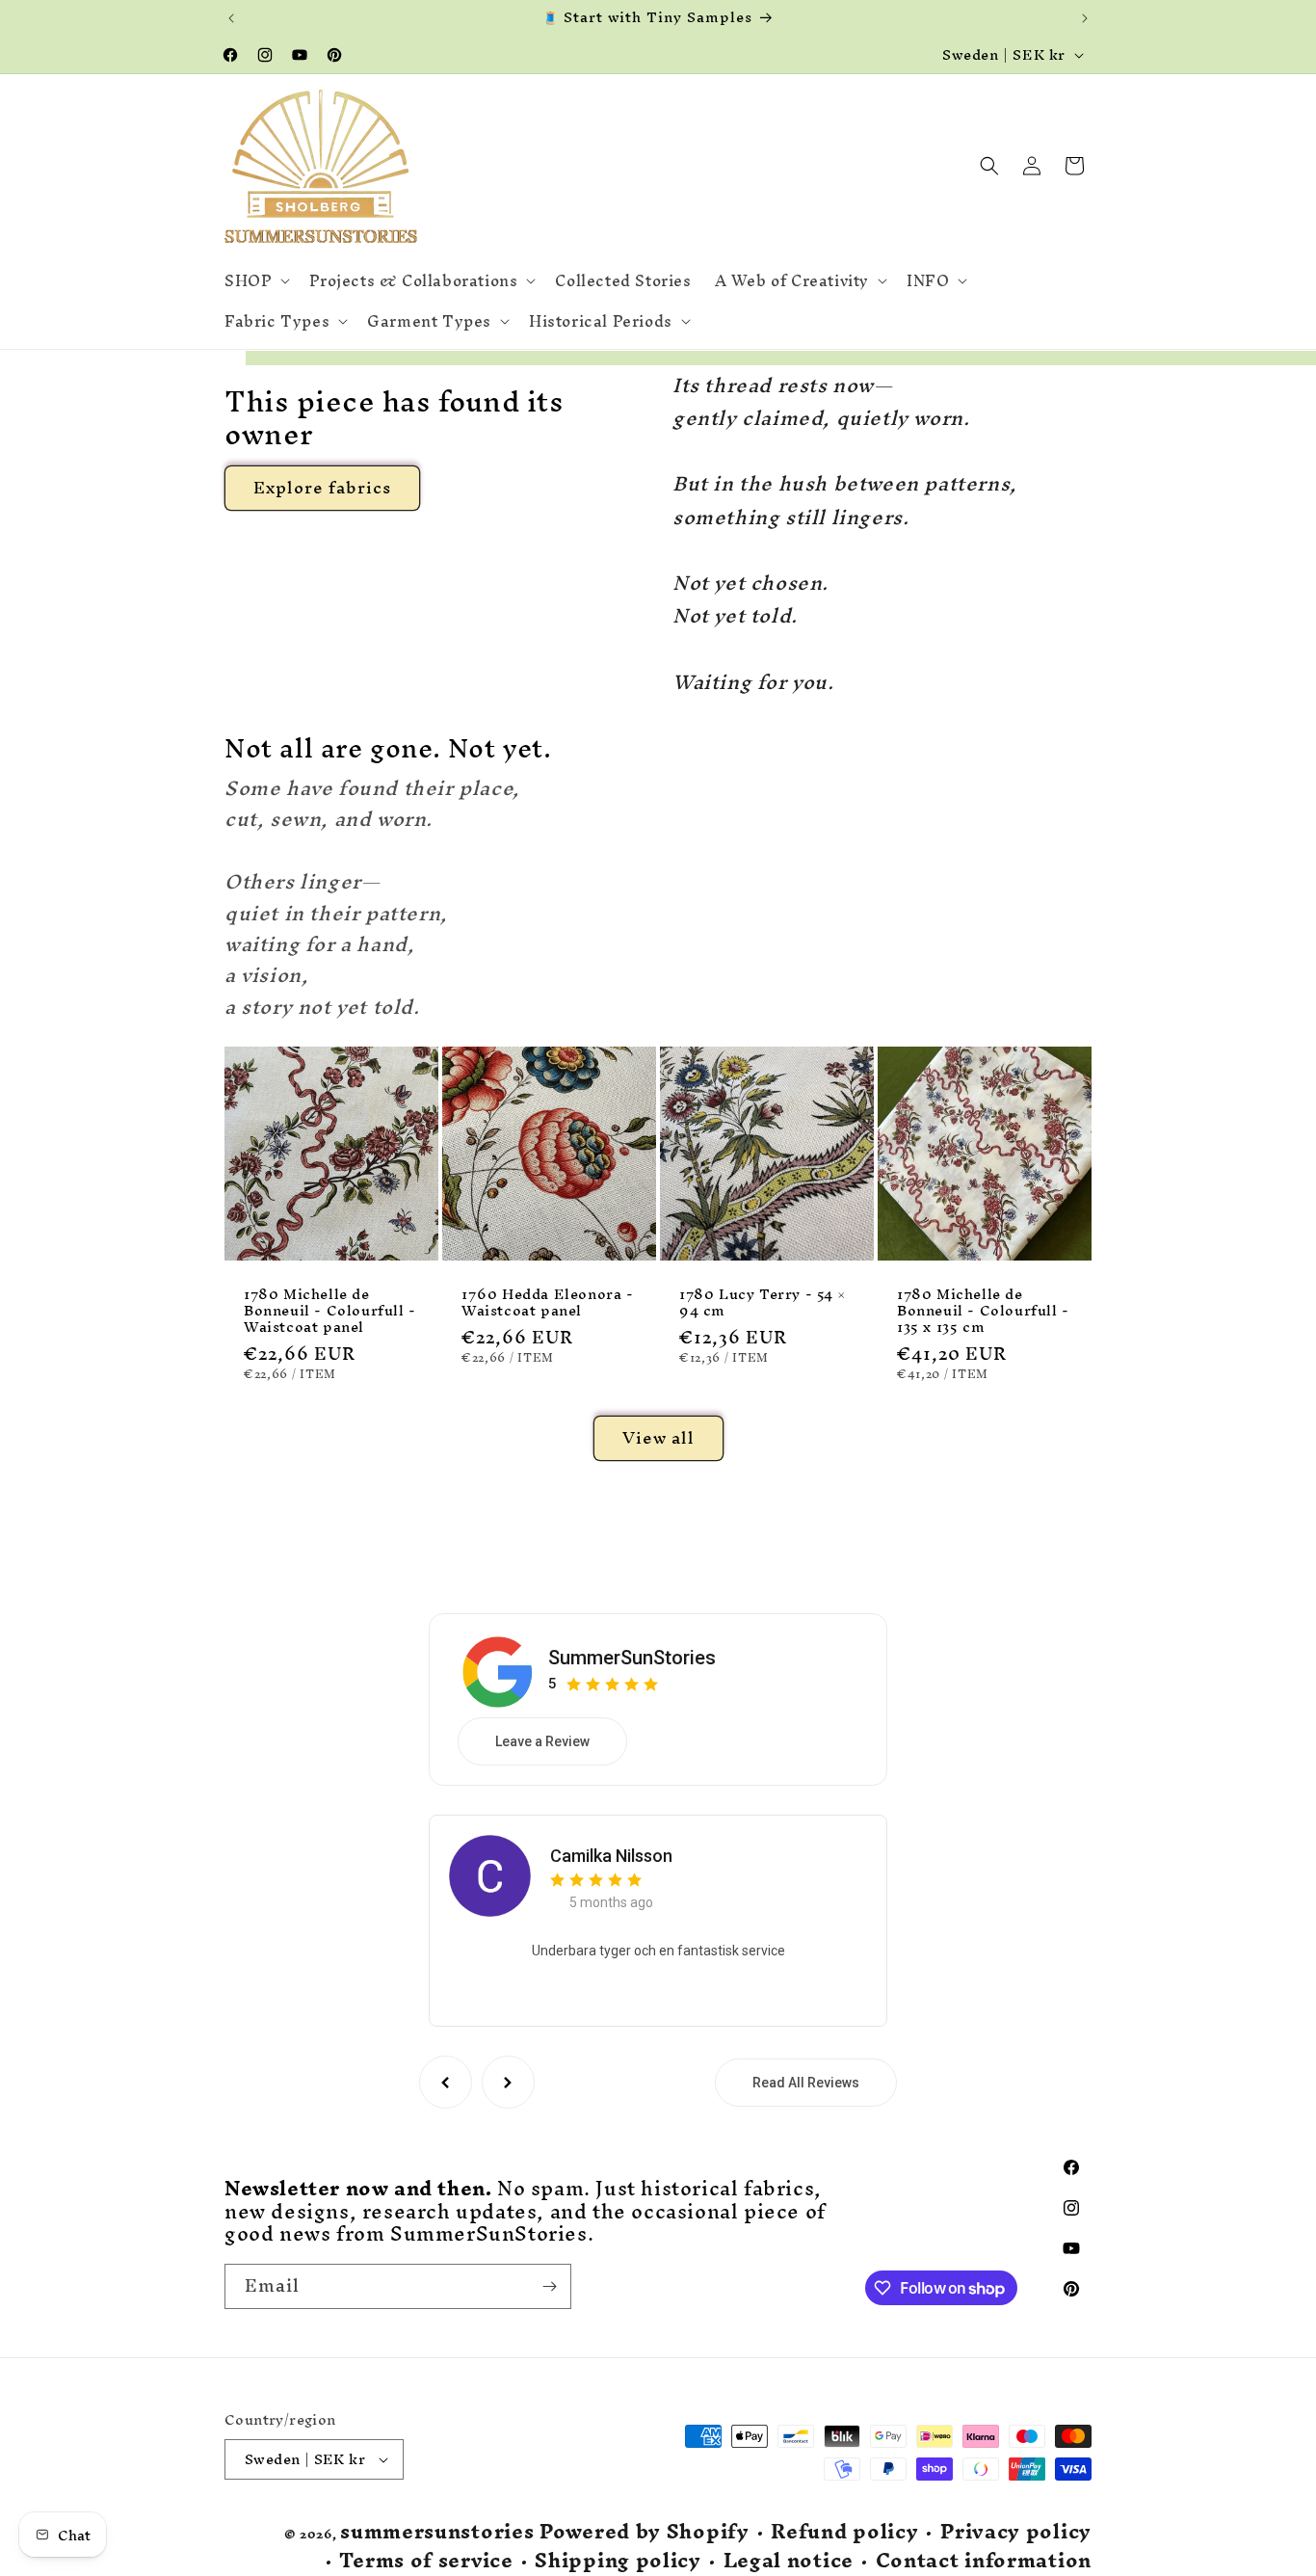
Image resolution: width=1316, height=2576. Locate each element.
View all (658, 1437)
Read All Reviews (806, 2083)
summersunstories (437, 2531)
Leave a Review (542, 1741)
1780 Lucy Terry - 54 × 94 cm (762, 1303)
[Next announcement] (1085, 18)
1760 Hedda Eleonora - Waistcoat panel (548, 1303)
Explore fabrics (322, 487)
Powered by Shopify (645, 2531)
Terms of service (426, 2561)
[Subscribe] (549, 2286)
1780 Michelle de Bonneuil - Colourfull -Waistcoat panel (330, 1311)
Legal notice (789, 2561)
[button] (255, 280)
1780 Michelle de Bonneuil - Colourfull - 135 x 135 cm (983, 1311)
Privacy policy (1016, 2532)
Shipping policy (618, 2561)
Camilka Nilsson (611, 1856)
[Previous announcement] (231, 18)
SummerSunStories (632, 1658)
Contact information (984, 2561)
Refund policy (844, 2532)
